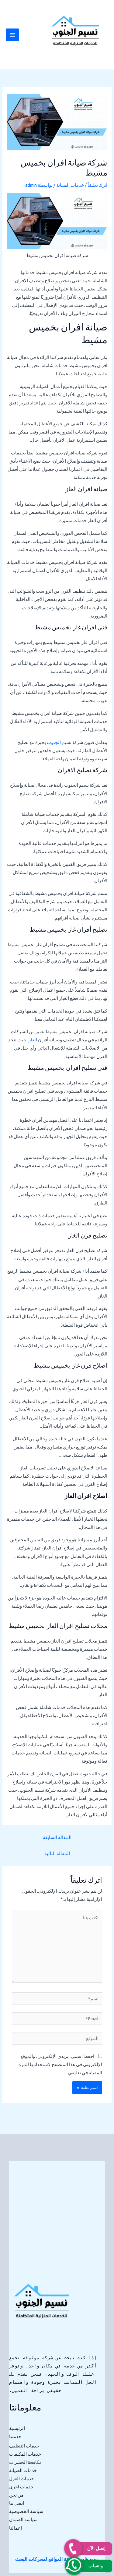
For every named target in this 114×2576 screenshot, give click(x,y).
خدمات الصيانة (70, 185)
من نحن (16, 2495)
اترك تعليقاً (97, 185)
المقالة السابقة (57, 1837)
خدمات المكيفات (25, 2454)
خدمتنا (15, 2436)
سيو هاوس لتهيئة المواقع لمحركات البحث (56, 2559)
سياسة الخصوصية (26, 2511)
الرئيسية (17, 2428)
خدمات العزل (22, 2479)
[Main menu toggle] (12, 35)
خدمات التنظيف (24, 2446)
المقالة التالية (57, 1853)
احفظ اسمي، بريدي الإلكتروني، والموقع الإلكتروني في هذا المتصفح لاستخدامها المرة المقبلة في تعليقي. (60, 2064)
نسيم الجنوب (59, 742)
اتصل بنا (17, 2503)
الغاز (33, 1040)
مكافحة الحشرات (25, 2462)
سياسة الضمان (23, 2519)
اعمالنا (16, 2528)
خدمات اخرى (21, 2487)
